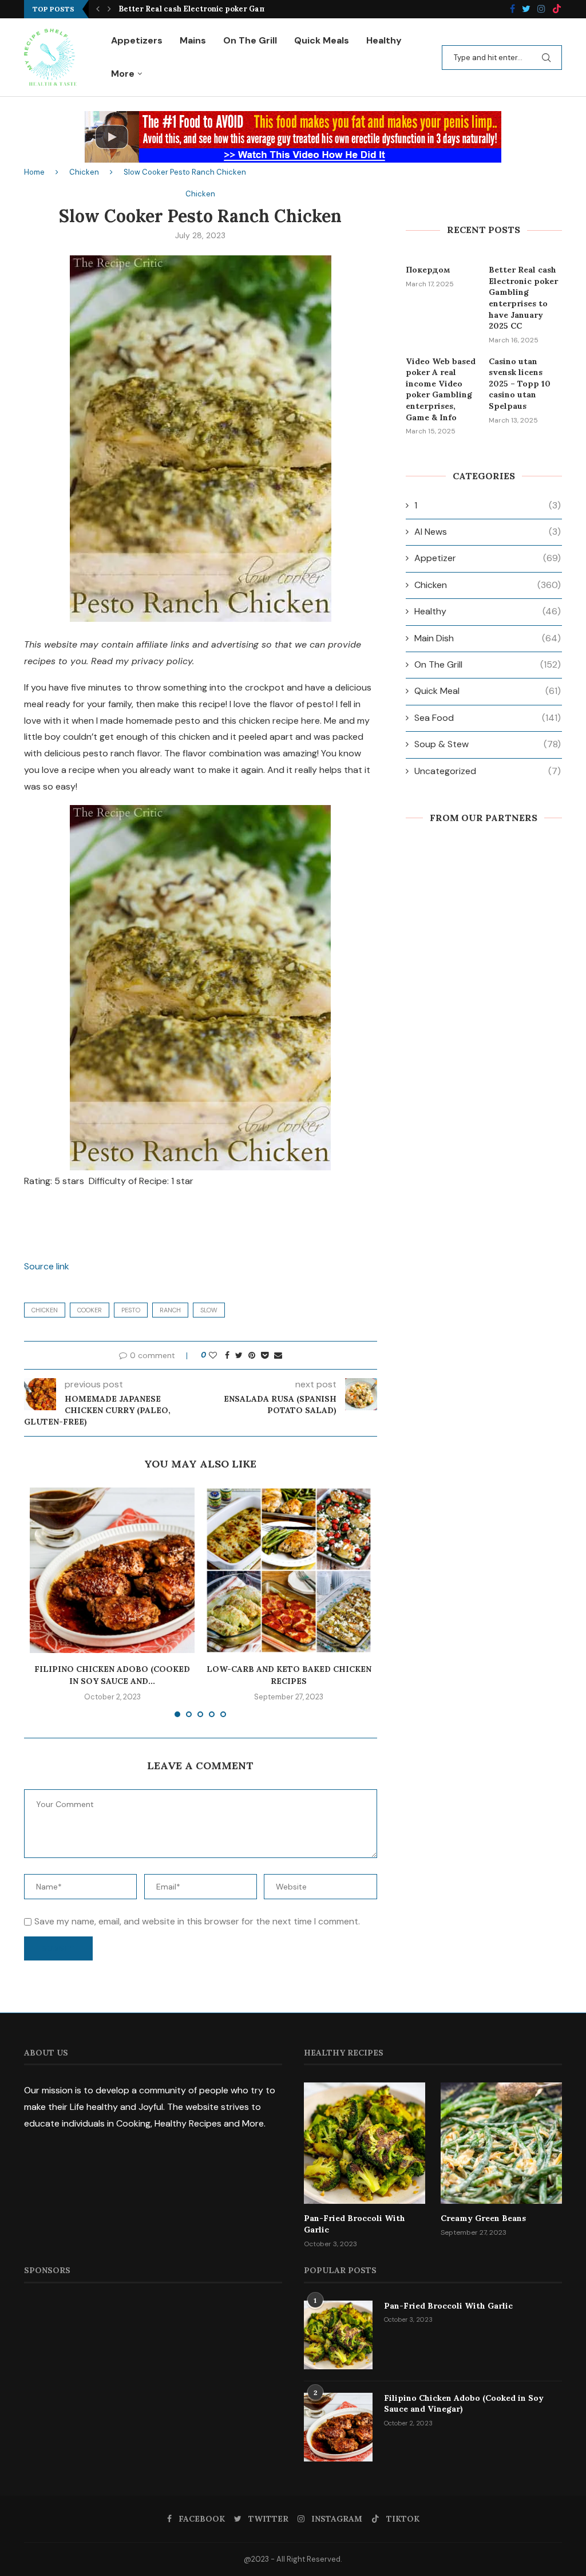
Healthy (384, 40)
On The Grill (250, 40)
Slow (209, 1310)
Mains (193, 40)
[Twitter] (526, 9)
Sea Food (488, 718)
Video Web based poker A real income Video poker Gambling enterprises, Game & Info (441, 389)
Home (34, 172)
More (123, 74)
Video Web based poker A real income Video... (205, 9)
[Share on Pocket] (265, 1355)
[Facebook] (512, 9)
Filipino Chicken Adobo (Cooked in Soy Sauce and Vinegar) (464, 2404)
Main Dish (488, 638)
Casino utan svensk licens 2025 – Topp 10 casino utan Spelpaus (520, 384)
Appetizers (137, 40)
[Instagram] (541, 9)
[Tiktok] (557, 9)
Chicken (84, 172)
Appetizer (488, 558)
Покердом (428, 270)
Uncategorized (488, 771)
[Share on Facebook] (227, 1355)
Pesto (131, 1310)
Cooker (90, 1310)
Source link (47, 1266)
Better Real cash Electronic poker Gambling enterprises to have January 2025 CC (523, 298)
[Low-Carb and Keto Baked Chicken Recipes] (288, 1570)
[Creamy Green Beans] (501, 2143)
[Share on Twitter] (239, 1355)
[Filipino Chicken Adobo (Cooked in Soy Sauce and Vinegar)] (112, 1570)
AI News (488, 532)
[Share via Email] (278, 1355)
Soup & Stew (488, 744)
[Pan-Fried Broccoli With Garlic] (365, 2143)
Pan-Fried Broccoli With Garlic (355, 2224)
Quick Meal (488, 691)
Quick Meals (322, 40)
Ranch (170, 1310)
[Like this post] (213, 1355)
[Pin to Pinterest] (252, 1355)
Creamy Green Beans (483, 2218)
